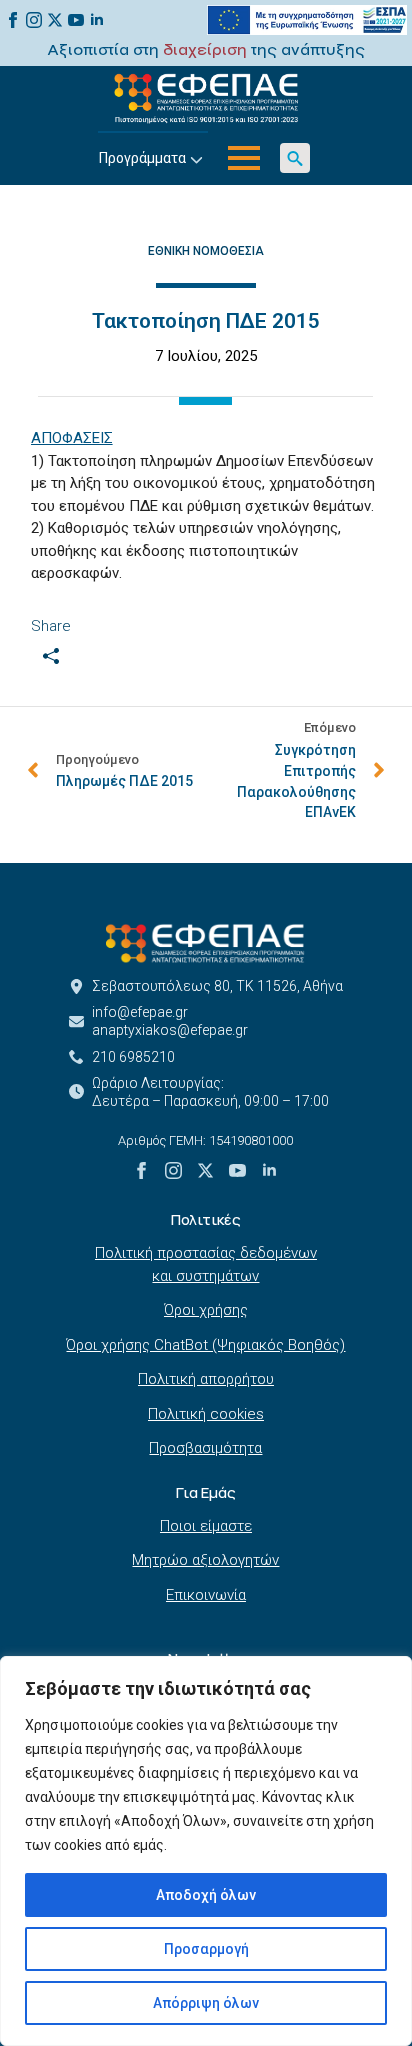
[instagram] (34, 20)
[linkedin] (97, 20)
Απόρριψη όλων (206, 2003)
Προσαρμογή (206, 1949)
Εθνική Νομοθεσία (206, 251)
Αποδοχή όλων (206, 1895)
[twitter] (55, 20)
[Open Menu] (244, 158)
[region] (206, 1851)
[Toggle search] (295, 158)
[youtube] (76, 20)
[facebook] (13, 20)
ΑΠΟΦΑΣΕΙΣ (72, 438)
